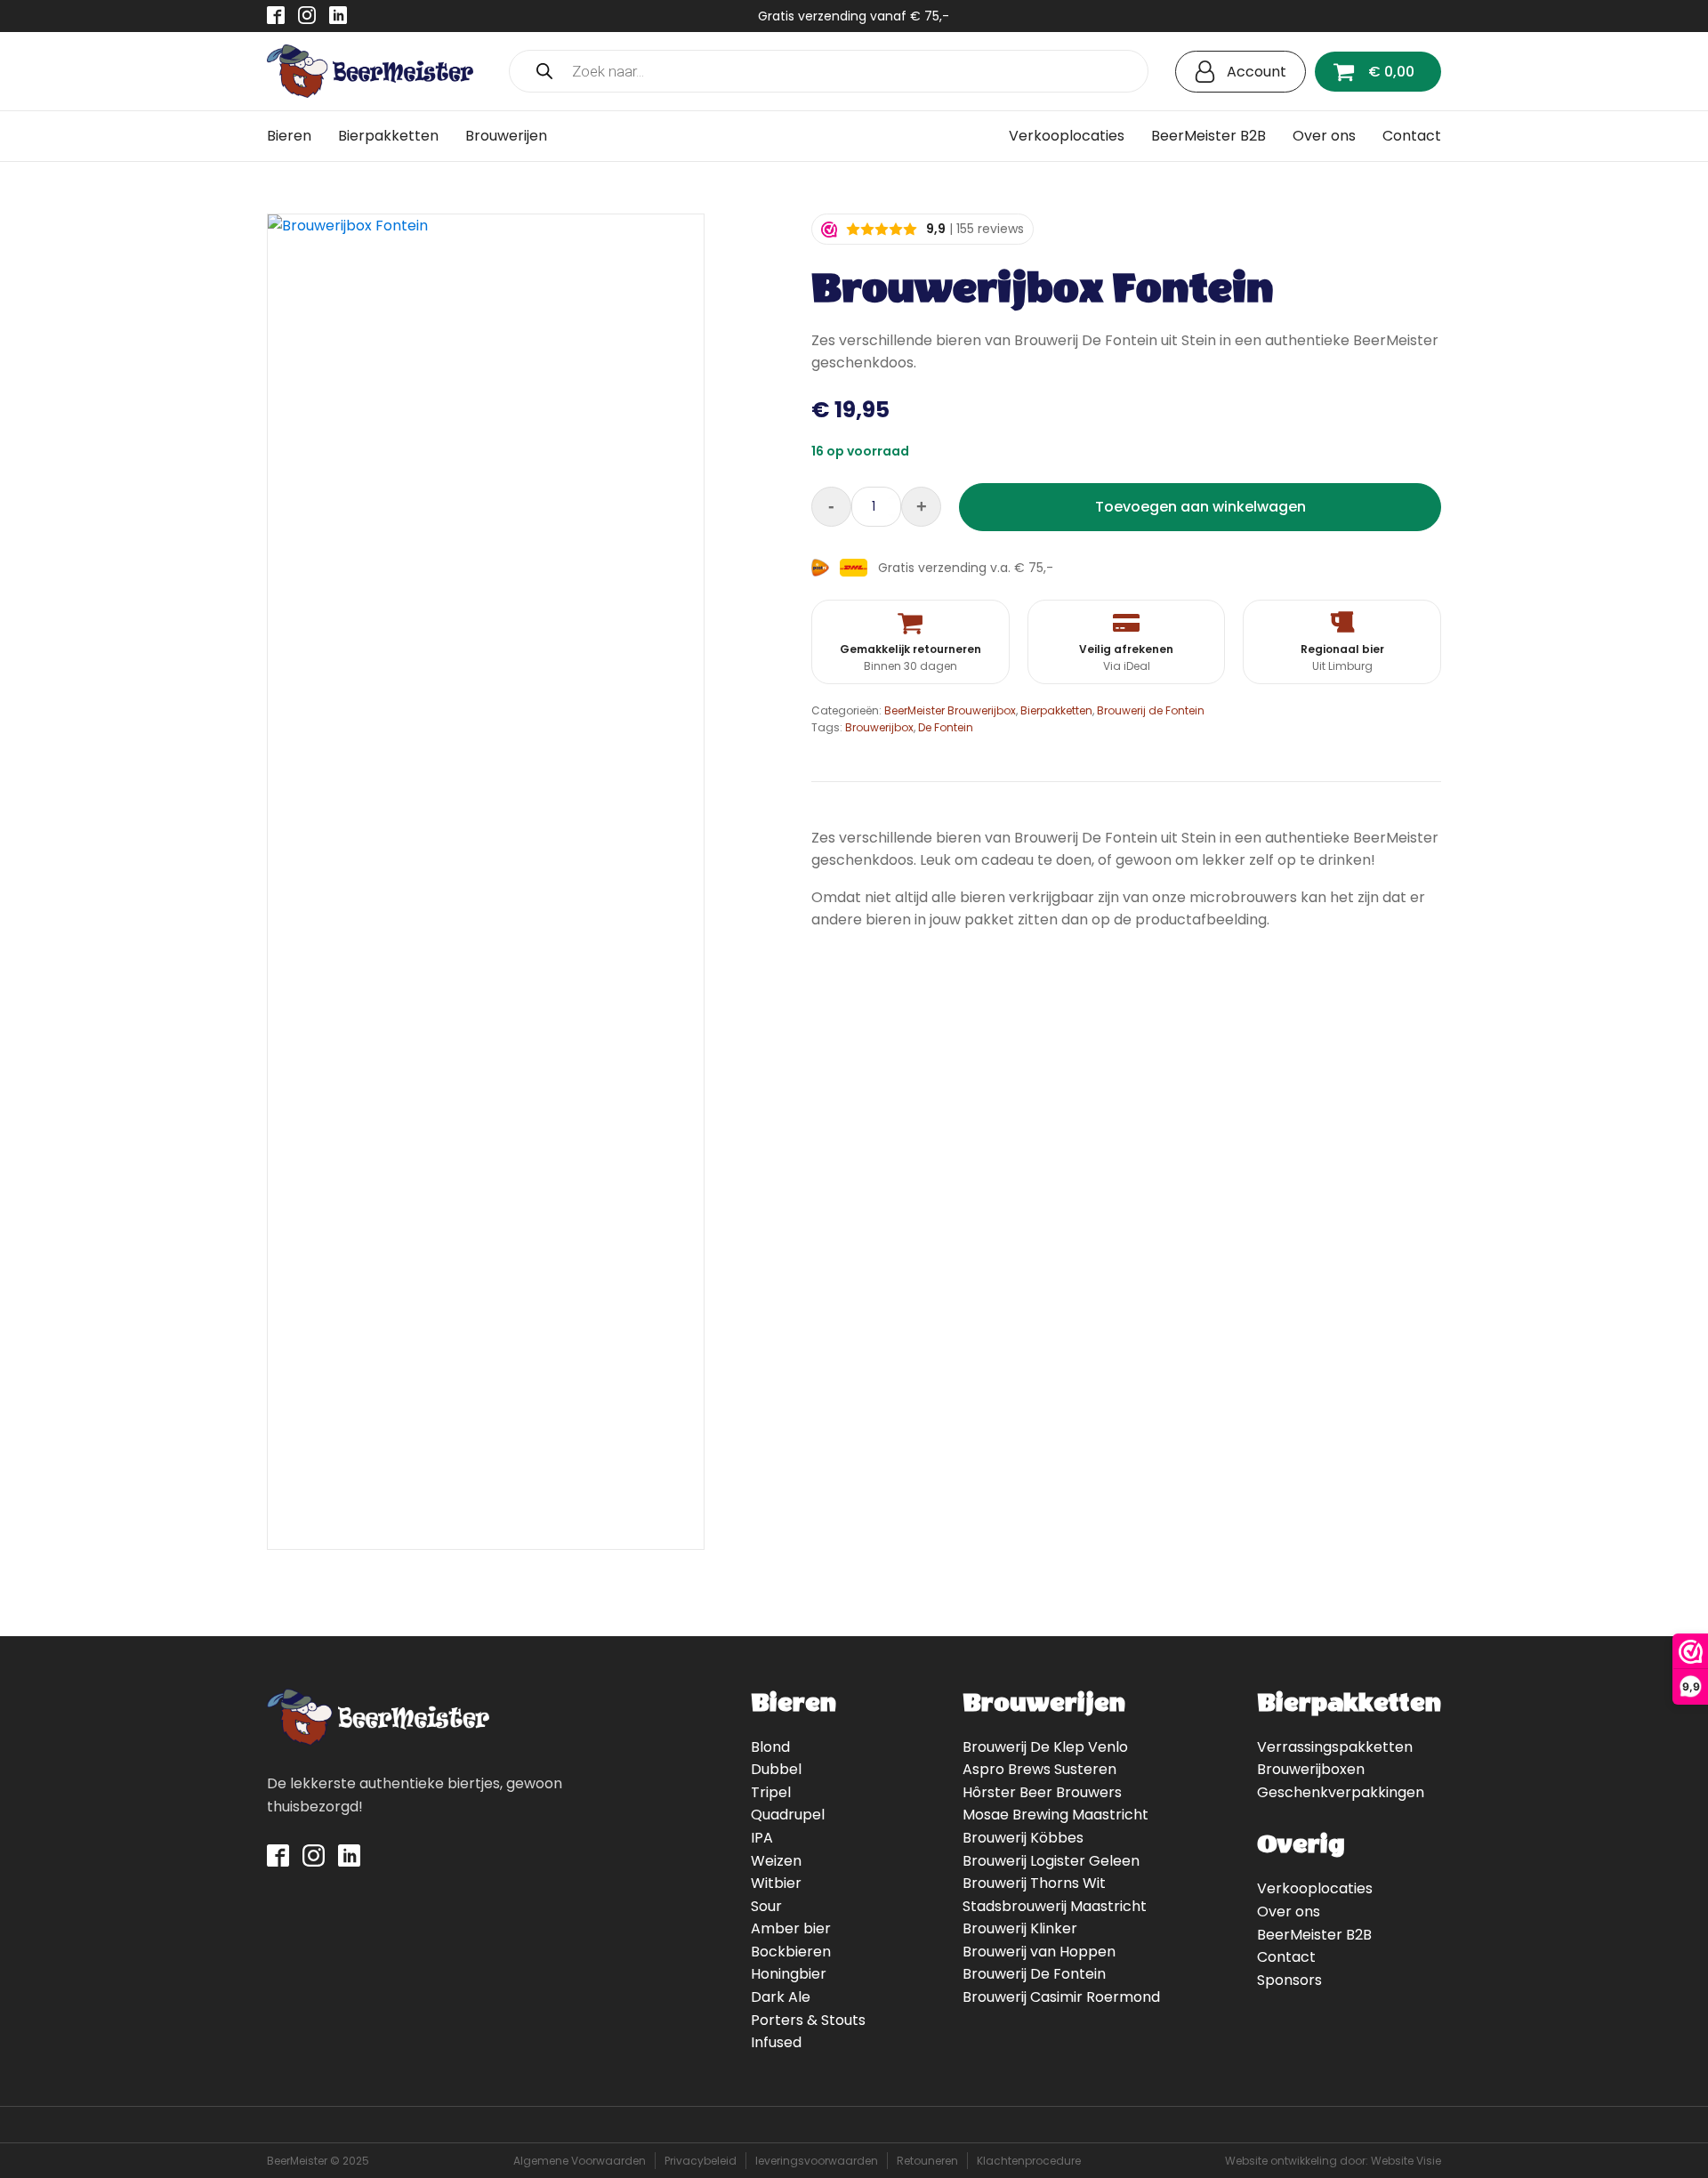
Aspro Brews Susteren (1039, 1769)
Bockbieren (791, 1952)
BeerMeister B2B (1208, 136)
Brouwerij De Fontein (1034, 1974)
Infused (776, 2042)
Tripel (771, 1792)
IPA (762, 1838)
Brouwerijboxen (1311, 1769)
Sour (766, 1906)
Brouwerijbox (879, 727)
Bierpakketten (388, 136)
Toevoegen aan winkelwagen (1200, 507)
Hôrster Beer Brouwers (1042, 1792)
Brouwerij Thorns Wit (1034, 1883)
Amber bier (791, 1928)
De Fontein (946, 727)
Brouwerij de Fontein (1151, 710)
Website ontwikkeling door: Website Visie (1333, 2161)
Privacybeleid (701, 2161)
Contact (1412, 136)
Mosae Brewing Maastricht (1055, 1815)
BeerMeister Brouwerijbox (950, 710)
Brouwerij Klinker (1020, 1928)
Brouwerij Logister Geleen (1051, 1861)
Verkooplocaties (1067, 136)
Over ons (1324, 136)
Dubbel (776, 1769)
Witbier (776, 1883)
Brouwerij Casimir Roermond (1061, 1997)
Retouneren (927, 2161)
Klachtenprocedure (1029, 2161)
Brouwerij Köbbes (1023, 1838)
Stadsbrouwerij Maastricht (1055, 1906)
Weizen (776, 1861)
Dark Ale (781, 1997)
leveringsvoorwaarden (817, 2161)
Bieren (289, 136)
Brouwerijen (506, 136)
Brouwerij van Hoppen (1039, 1952)
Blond (770, 1747)
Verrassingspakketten (1335, 1747)
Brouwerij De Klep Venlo (1045, 1747)
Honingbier (789, 1974)
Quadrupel (788, 1815)
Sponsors (1289, 1980)
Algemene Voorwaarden (580, 2161)
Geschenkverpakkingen (1341, 1792)
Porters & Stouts (808, 2020)
